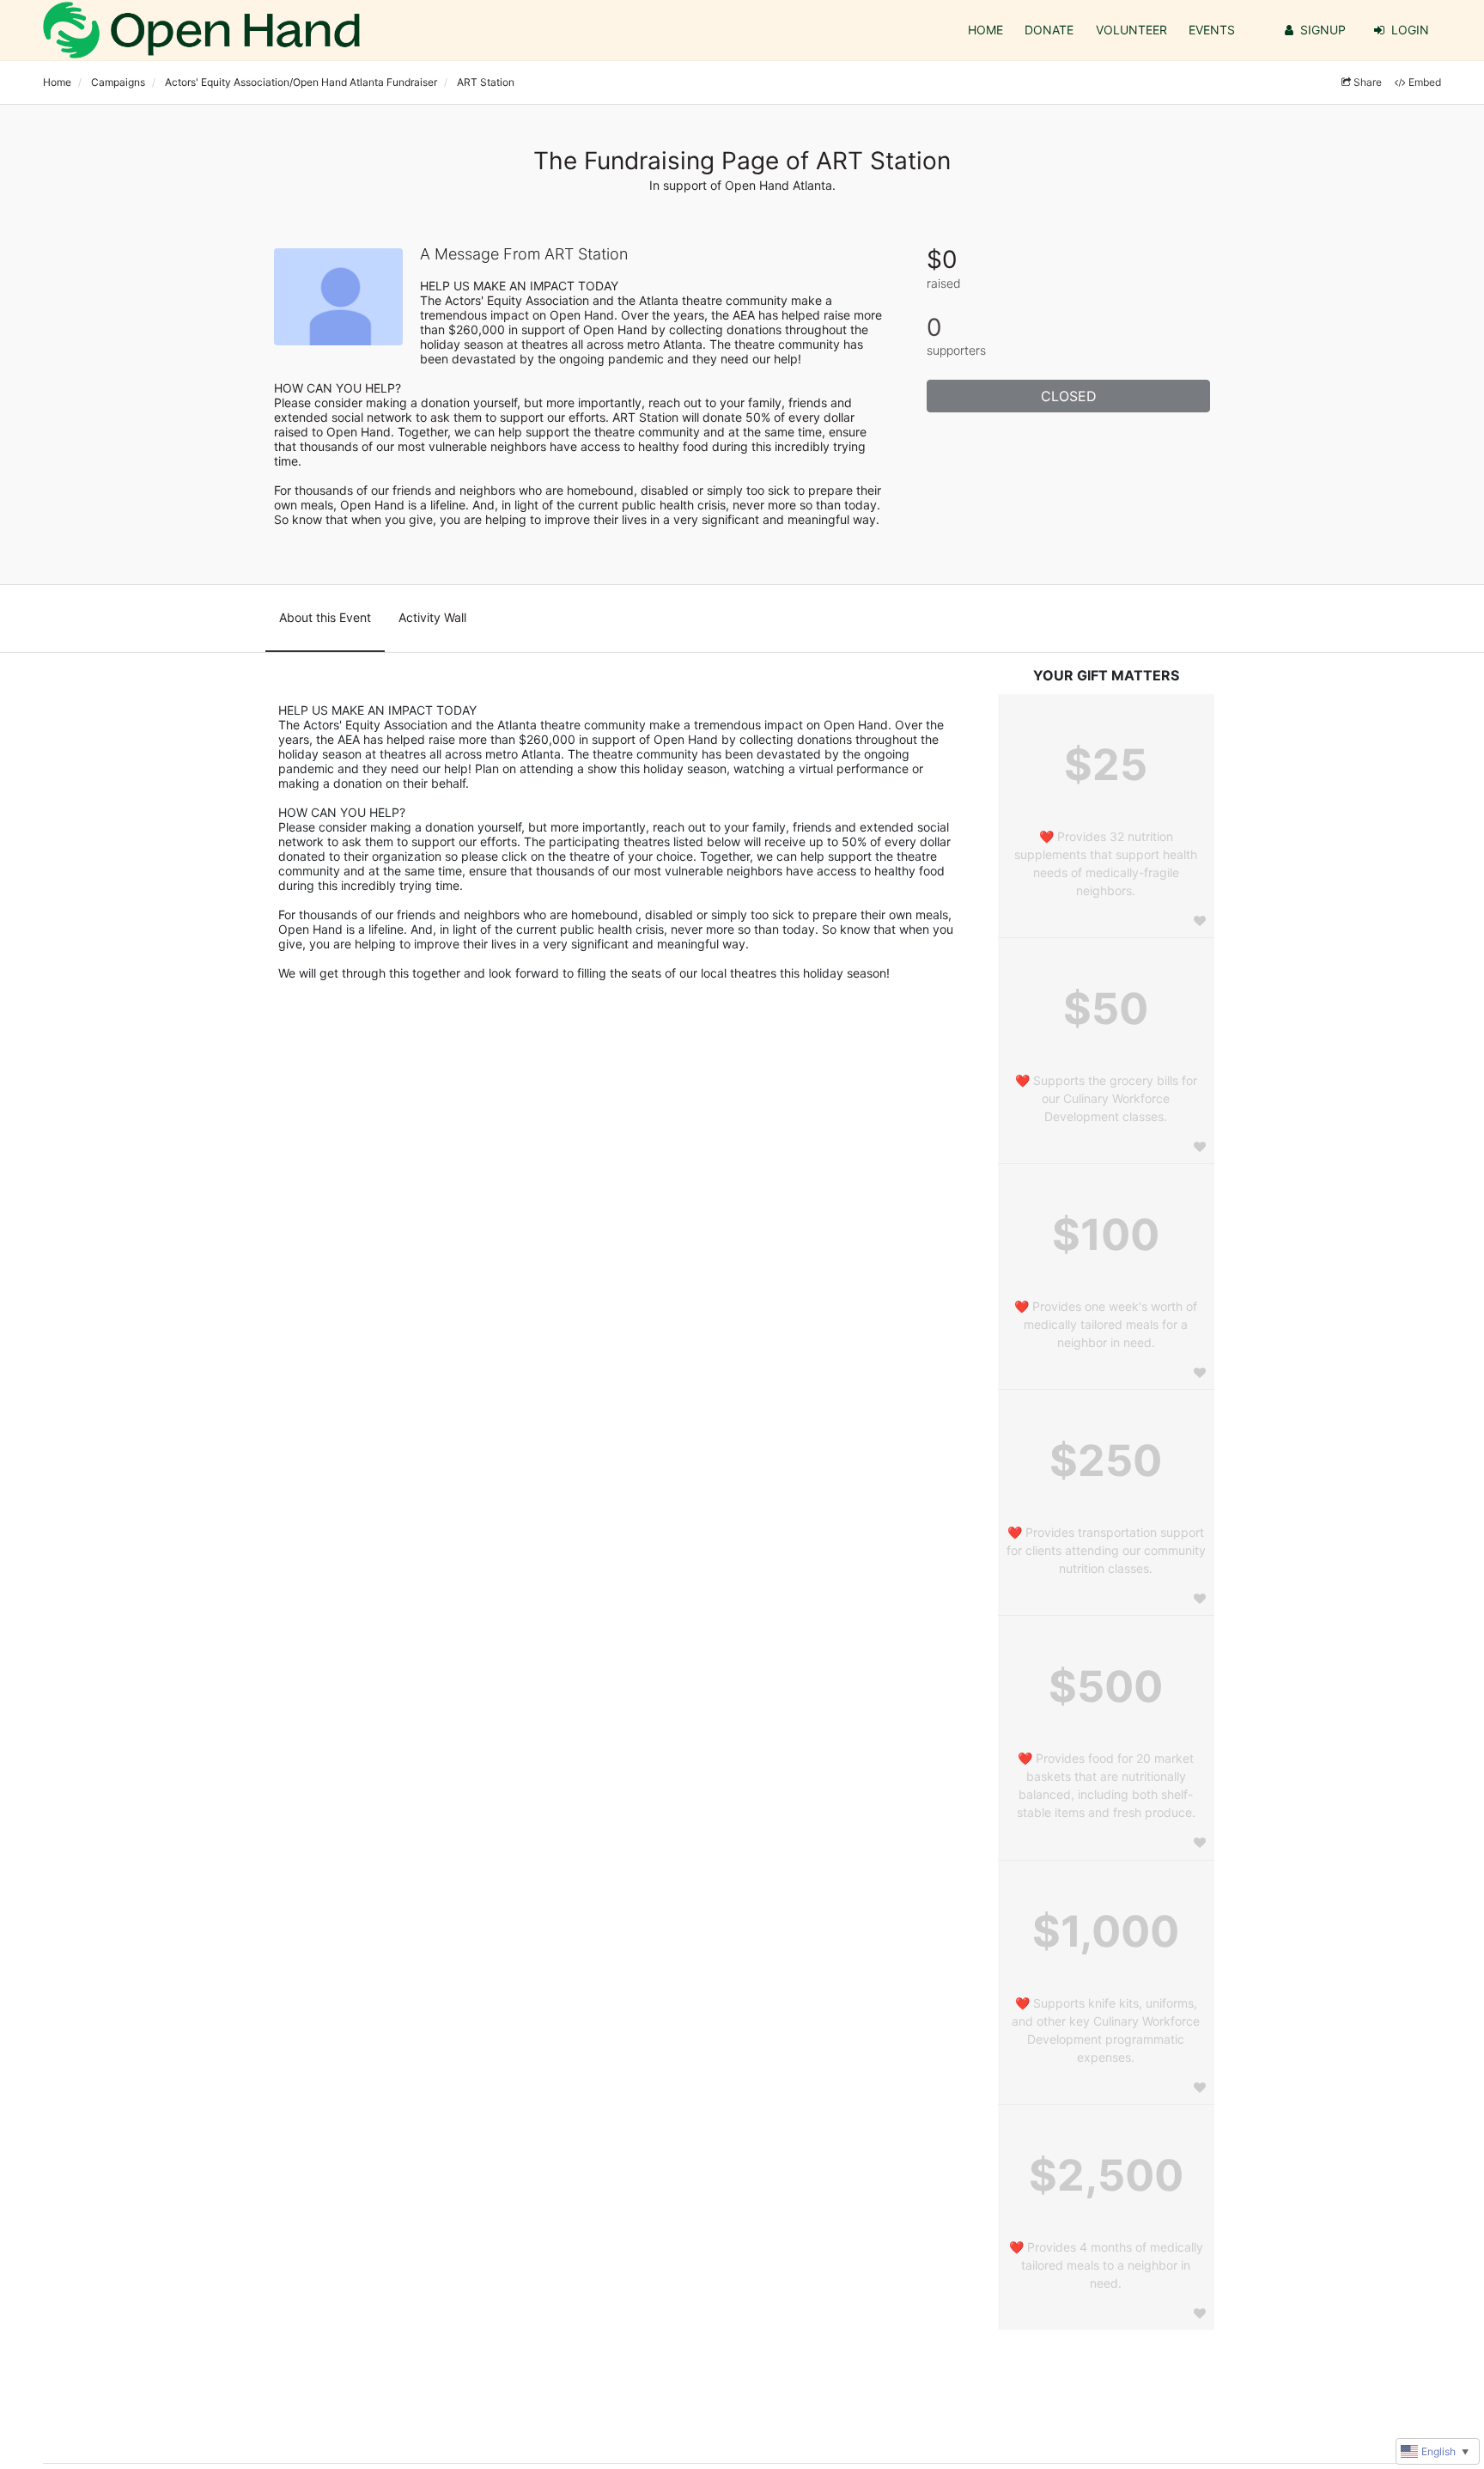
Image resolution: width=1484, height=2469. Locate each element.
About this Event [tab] (325, 617)
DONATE (1049, 30)
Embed (1425, 82)
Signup (1323, 30)
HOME (985, 30)
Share (1368, 82)
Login (1410, 30)
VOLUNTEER (1131, 30)
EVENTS (1212, 30)
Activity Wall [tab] (432, 617)
